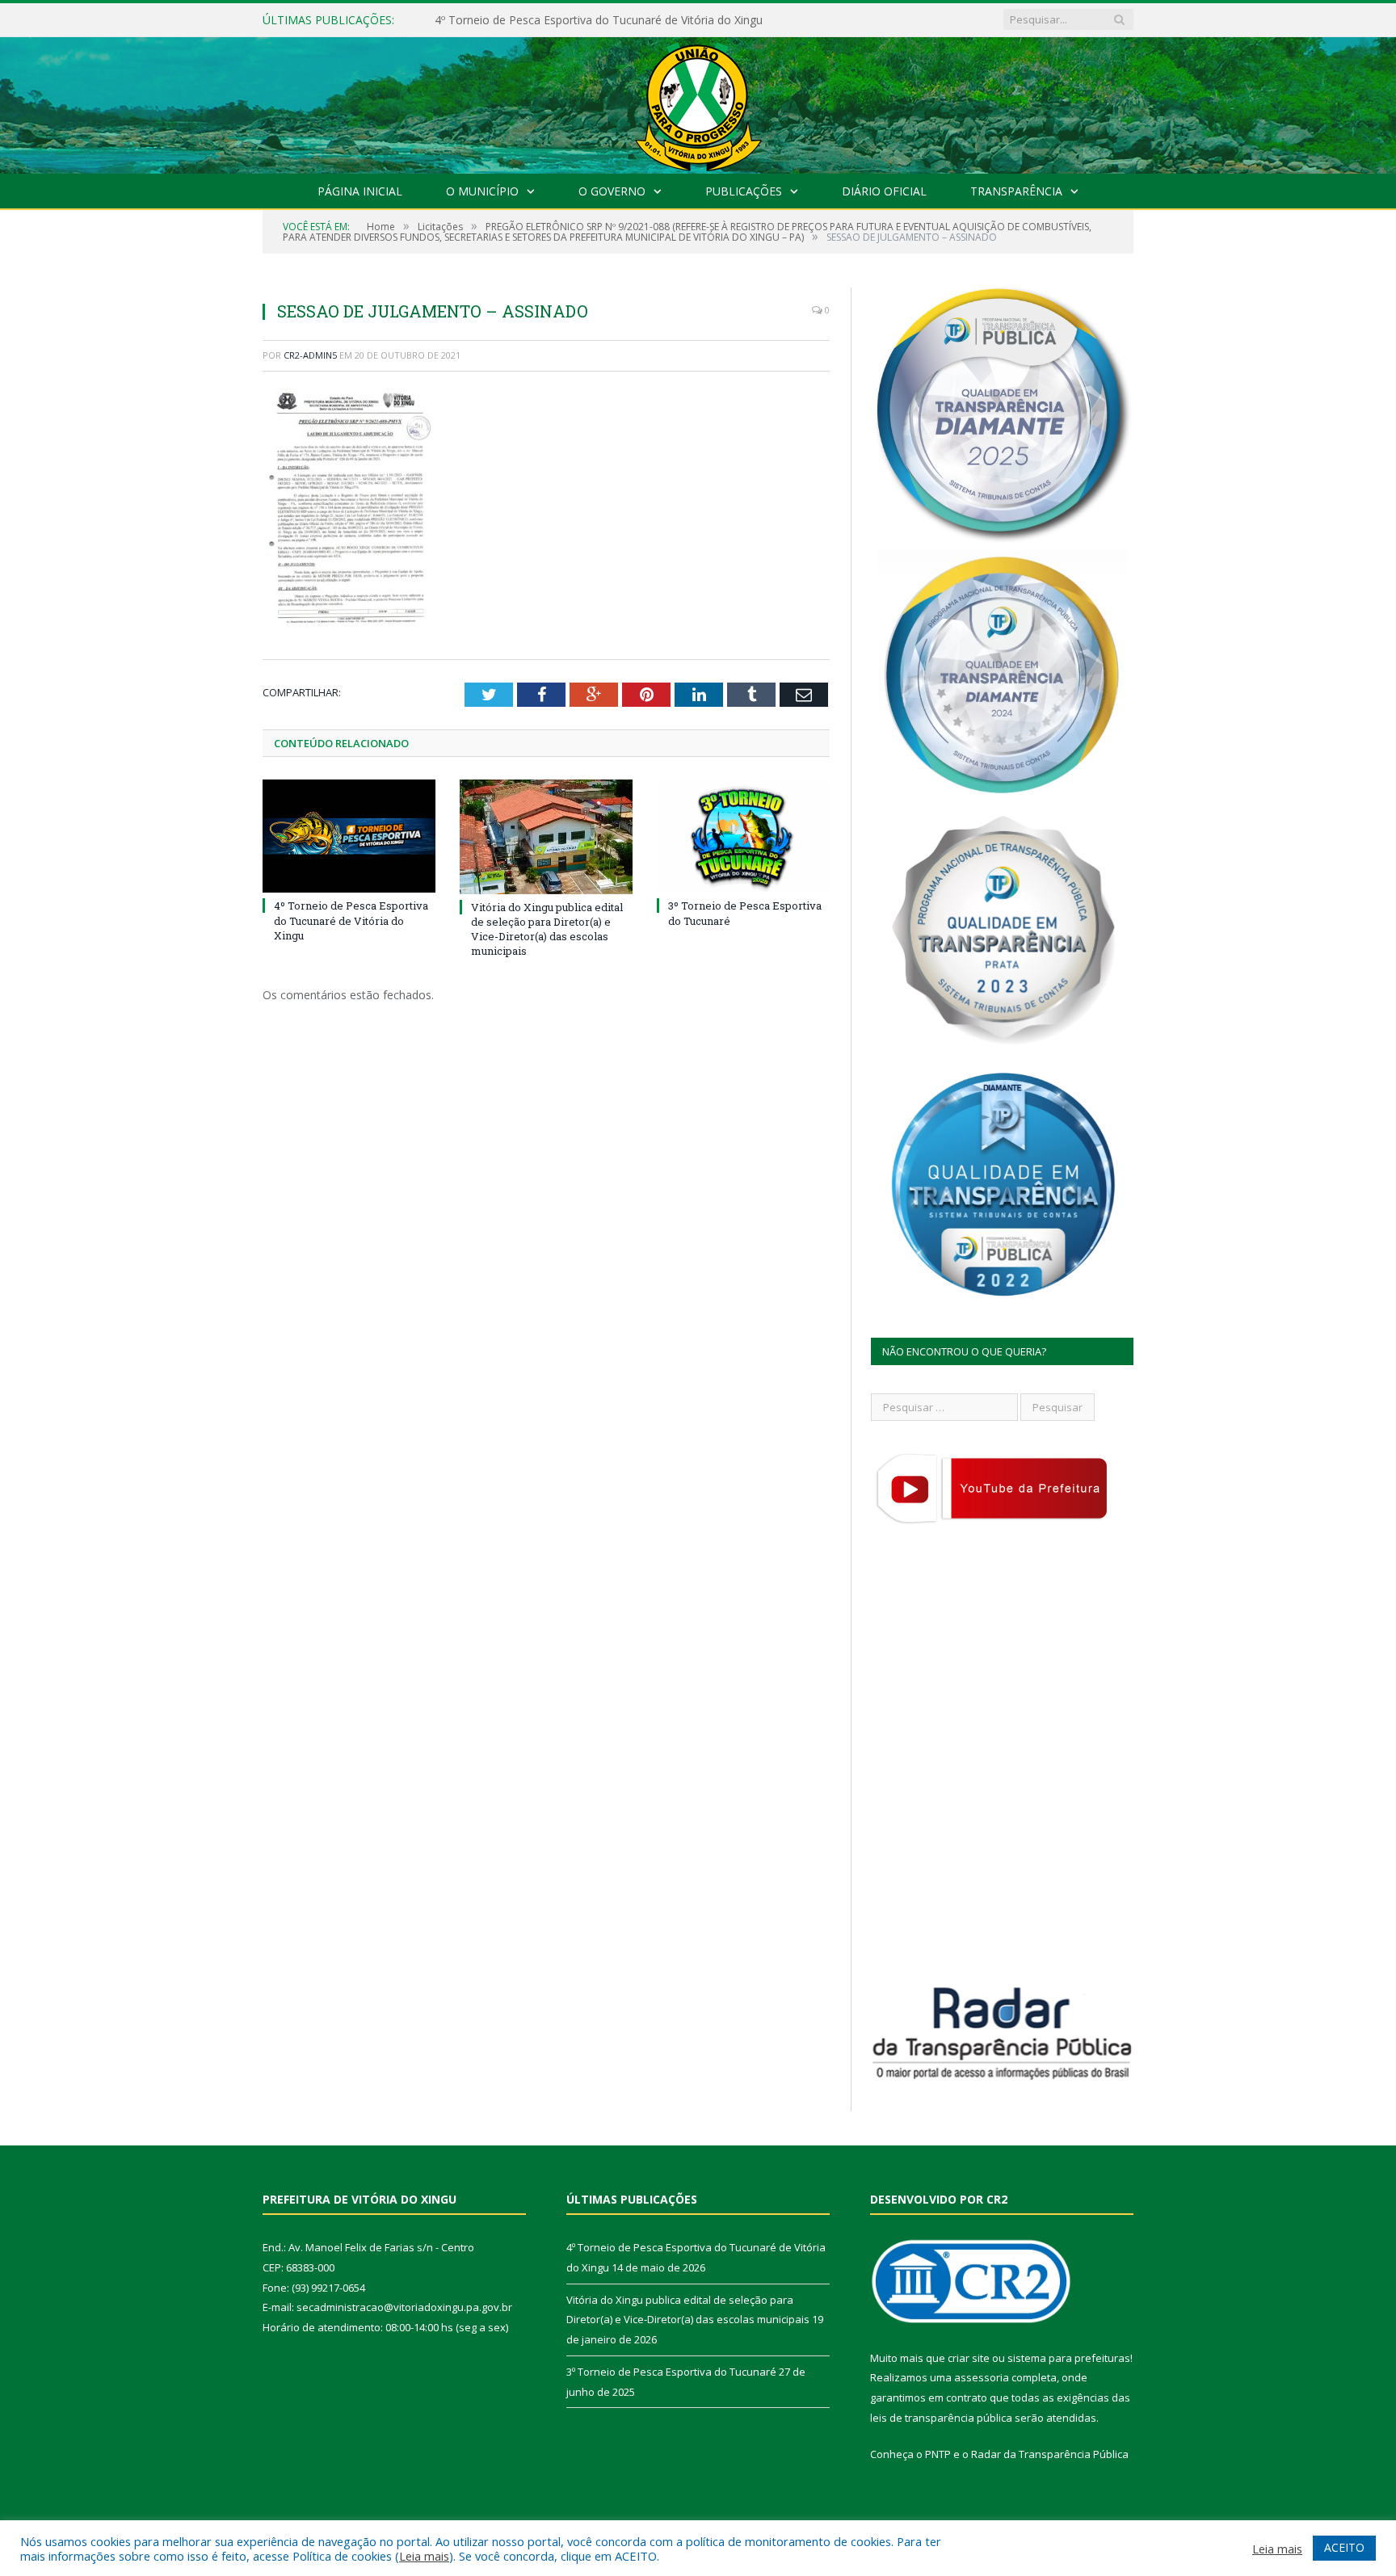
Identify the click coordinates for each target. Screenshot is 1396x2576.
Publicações (744, 191)
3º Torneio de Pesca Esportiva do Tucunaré (671, 2372)
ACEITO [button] (1344, 2547)
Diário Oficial (884, 191)
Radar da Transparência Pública (1050, 2454)
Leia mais (424, 2556)
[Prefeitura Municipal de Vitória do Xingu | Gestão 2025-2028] (698, 101)
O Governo (612, 191)
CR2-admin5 (310, 355)
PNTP (938, 2454)
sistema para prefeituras (1069, 2358)
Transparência (1016, 191)
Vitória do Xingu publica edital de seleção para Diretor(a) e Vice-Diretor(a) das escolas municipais (620, 20)
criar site (969, 2358)
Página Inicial (360, 191)
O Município (482, 191)
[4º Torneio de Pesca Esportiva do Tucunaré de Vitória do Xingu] (349, 836)
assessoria (982, 2377)
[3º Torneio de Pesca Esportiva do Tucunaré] (743, 836)
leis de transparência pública (941, 2418)
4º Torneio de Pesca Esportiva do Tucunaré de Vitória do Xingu (351, 920)
